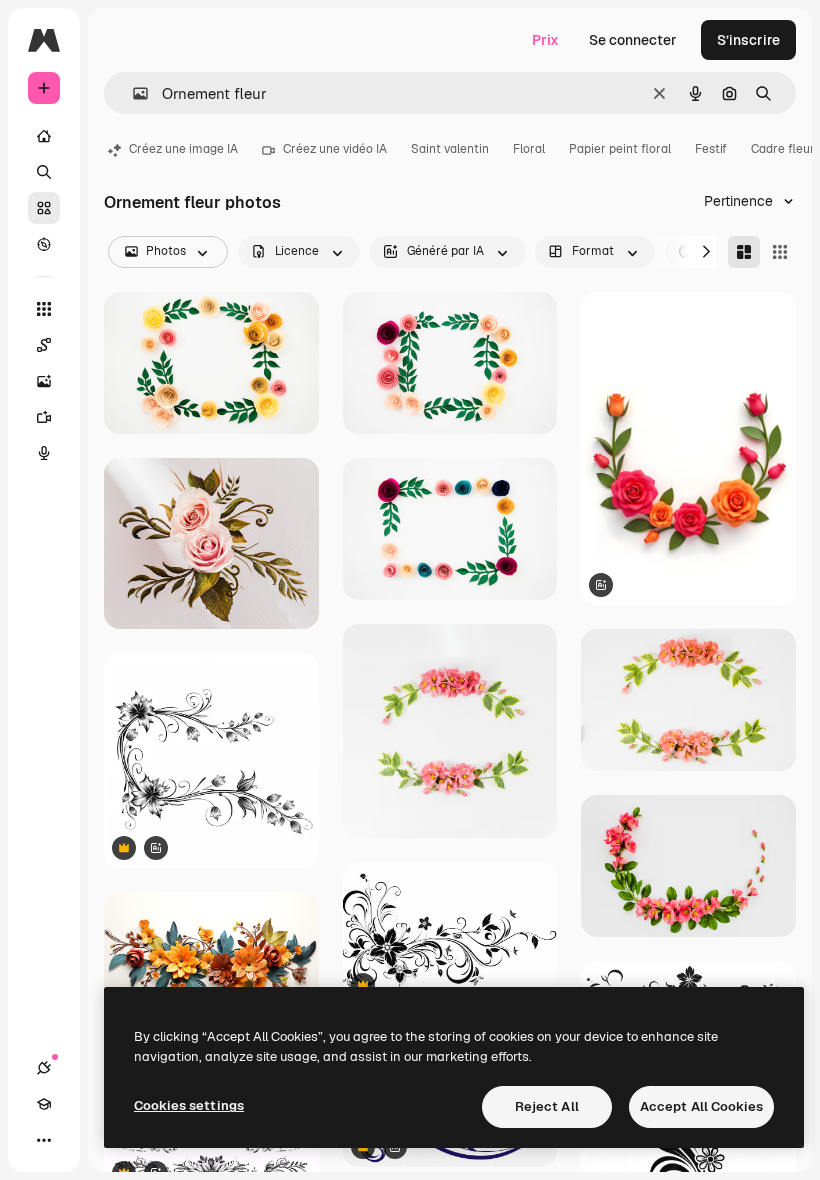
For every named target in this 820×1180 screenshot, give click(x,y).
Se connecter (633, 40)
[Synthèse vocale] (44, 453)
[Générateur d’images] (44, 381)
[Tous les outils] (44, 309)
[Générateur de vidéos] (44, 417)
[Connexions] (44, 1068)
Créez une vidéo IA (335, 149)
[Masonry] (744, 252)
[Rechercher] (44, 172)
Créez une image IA (183, 149)
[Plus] (44, 1140)
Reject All (547, 1106)
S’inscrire (748, 40)
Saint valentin (450, 149)
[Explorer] (44, 244)
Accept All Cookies (701, 1106)
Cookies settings (189, 1105)
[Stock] (44, 208)
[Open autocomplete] (132, 93)
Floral (529, 149)
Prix (545, 40)
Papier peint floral (620, 149)
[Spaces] (44, 345)
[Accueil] (44, 136)
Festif (711, 149)
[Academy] (44, 1104)
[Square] (780, 252)
